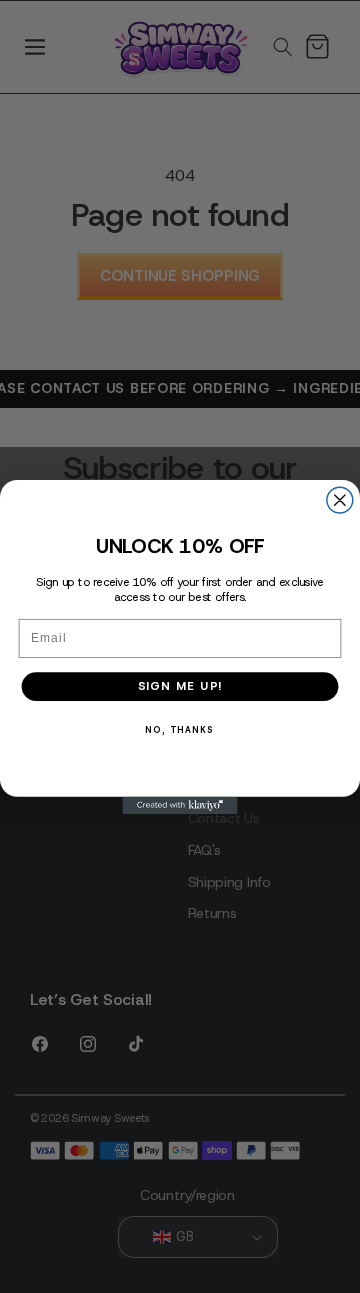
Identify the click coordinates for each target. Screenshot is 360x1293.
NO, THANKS (179, 729)
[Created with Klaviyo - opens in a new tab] (179, 804)
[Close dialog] (340, 500)
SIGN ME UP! (180, 685)
